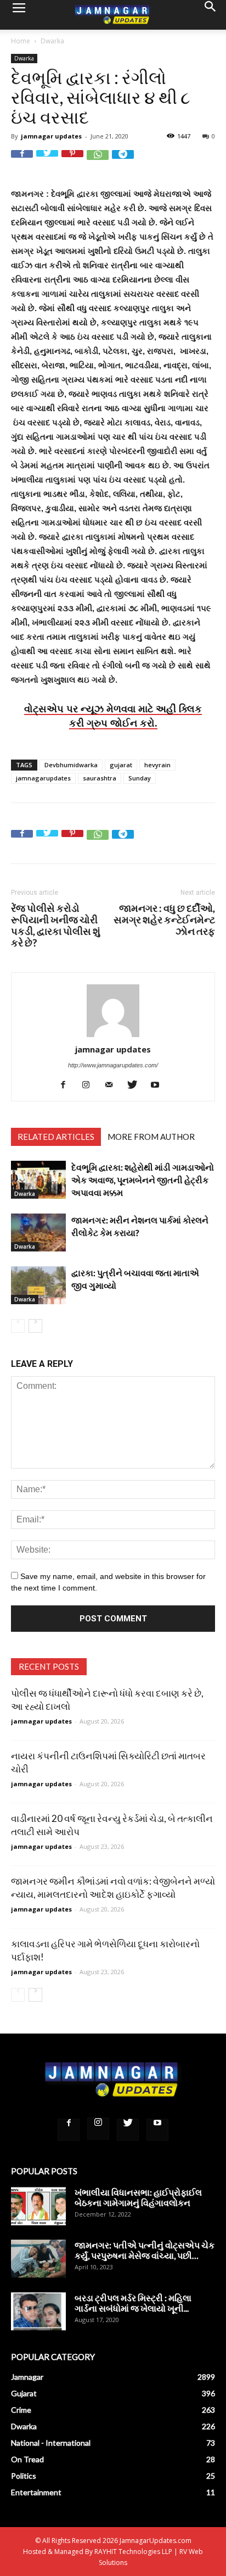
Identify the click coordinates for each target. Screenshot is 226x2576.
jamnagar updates (51, 136)
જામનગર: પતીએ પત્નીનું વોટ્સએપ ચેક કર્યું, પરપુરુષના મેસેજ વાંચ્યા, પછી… (145, 2250)
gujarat (121, 765)
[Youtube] (159, 1085)
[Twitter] (136, 1085)
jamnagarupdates (43, 778)
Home (21, 41)
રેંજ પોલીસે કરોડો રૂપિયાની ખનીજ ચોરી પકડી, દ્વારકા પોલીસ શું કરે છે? (56, 926)
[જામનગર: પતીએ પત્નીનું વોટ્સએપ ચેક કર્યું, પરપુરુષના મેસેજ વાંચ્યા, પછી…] (38, 2259)
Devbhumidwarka (71, 765)
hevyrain (157, 765)
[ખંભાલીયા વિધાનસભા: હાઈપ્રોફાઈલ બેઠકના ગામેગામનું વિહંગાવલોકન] (38, 2206)
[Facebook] (67, 1085)
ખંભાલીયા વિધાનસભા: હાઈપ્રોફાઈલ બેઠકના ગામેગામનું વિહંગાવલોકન (138, 2197)
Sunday (140, 778)
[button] (211, 15)
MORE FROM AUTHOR (151, 1137)
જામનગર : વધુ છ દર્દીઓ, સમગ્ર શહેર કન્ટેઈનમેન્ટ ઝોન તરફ (164, 920)
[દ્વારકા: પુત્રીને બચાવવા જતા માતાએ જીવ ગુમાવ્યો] (38, 1285)
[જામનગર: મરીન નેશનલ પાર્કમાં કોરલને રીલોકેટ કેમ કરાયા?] (38, 1232)
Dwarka (52, 41)
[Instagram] (90, 1085)
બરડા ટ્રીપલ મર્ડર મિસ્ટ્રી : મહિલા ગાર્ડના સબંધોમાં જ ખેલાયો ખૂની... (133, 2303)
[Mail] (113, 1085)
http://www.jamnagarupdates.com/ (113, 1065)
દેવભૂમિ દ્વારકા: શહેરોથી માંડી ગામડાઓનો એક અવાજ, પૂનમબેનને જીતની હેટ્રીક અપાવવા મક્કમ (143, 1180)
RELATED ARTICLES (56, 1137)
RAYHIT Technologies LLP (133, 2552)
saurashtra (100, 778)
